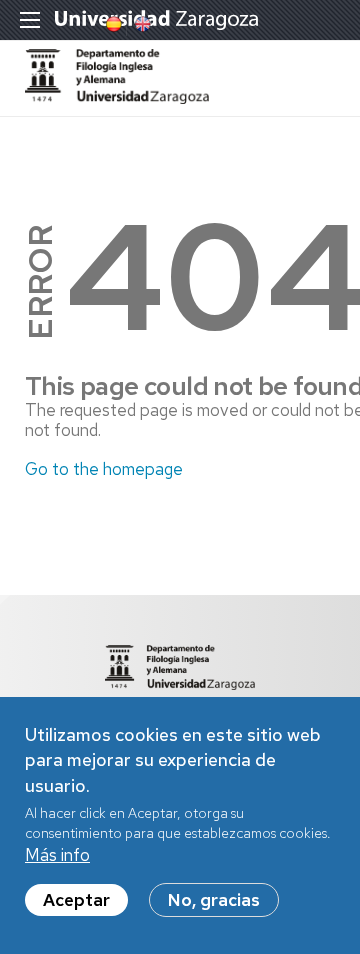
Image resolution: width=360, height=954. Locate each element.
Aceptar (76, 900)
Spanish (112, 24)
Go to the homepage (104, 469)
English (141, 24)
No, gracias (214, 900)
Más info (57, 855)
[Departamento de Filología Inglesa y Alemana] (117, 98)
